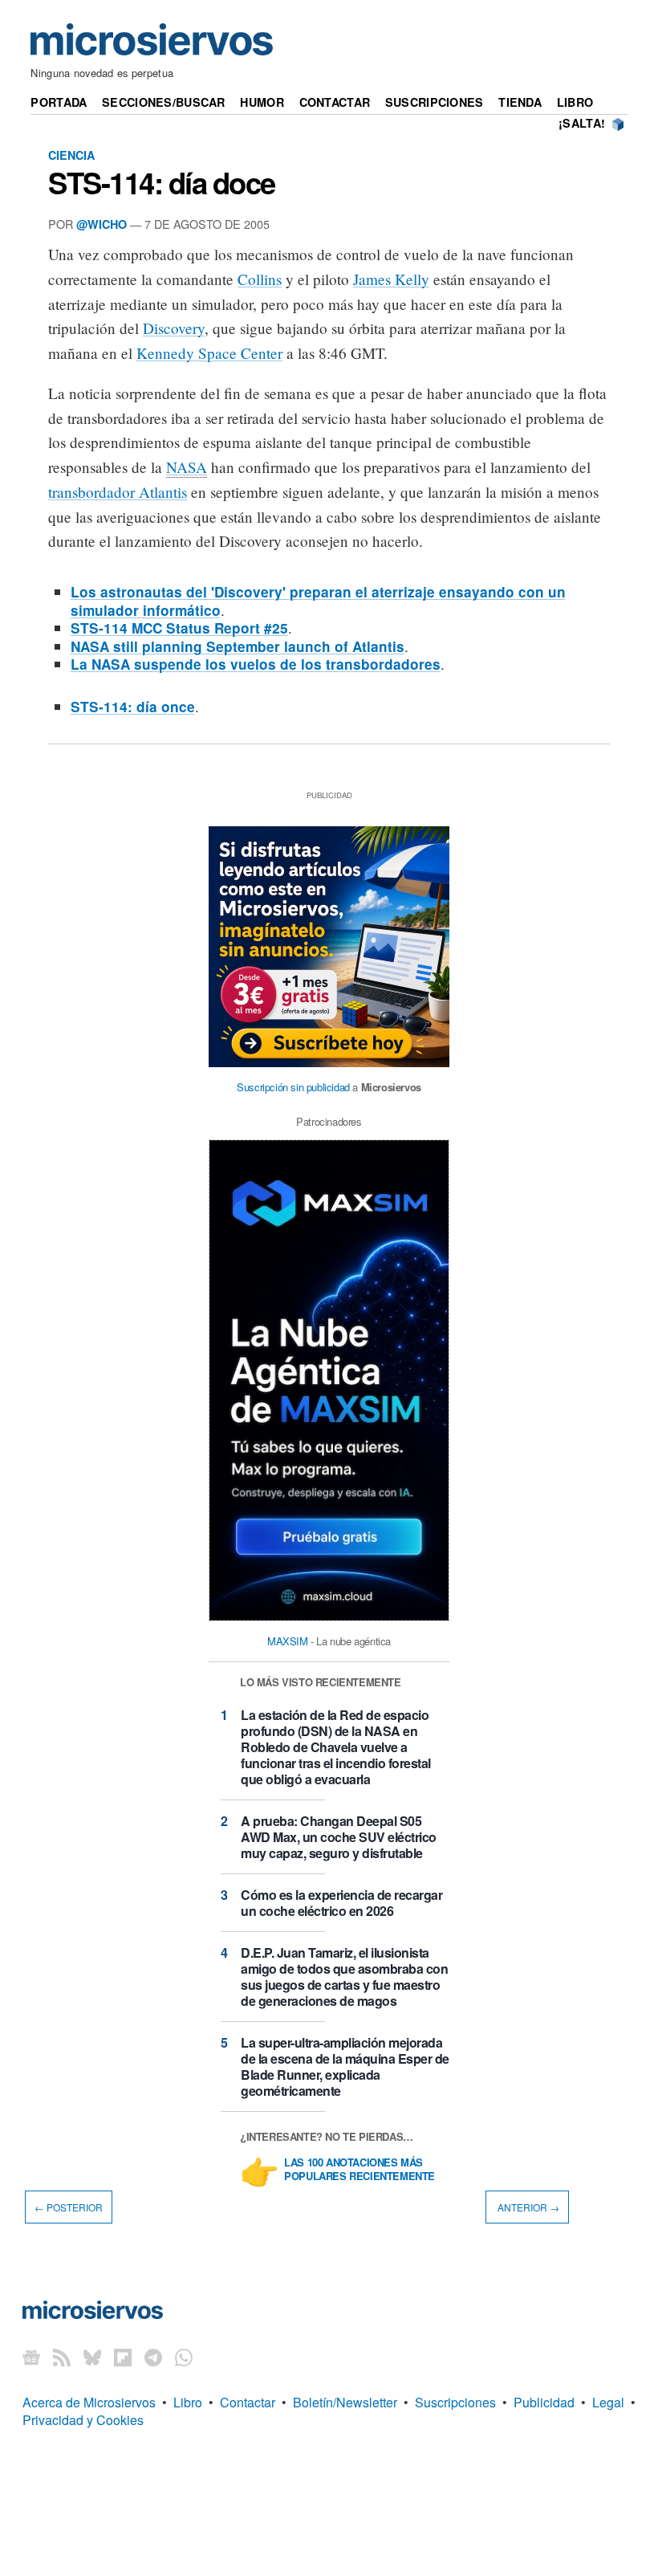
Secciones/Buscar (164, 102)
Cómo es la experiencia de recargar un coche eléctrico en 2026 (341, 1903)
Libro (575, 102)
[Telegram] (153, 2357)
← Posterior (69, 2207)
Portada (59, 102)
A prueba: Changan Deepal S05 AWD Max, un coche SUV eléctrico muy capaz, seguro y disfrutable (339, 1837)
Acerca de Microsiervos (89, 2402)
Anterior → (527, 2207)
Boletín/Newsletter (345, 2402)
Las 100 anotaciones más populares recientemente (359, 2170)
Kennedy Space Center (209, 353)
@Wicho (102, 224)
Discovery (174, 328)
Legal (608, 2402)
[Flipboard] (123, 2357)
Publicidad (544, 2402)
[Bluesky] (92, 2357)
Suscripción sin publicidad (293, 1087)
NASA (187, 467)
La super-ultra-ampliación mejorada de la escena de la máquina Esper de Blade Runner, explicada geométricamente (345, 2067)
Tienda (520, 102)
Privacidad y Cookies (83, 2420)
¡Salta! (582, 123)
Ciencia (71, 155)
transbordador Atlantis (118, 492)
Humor (262, 102)
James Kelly (391, 279)
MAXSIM (288, 1641)
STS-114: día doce (162, 182)
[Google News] (31, 2357)
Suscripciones (435, 102)
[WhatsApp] (184, 2357)
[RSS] (62, 2357)
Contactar (335, 102)
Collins (260, 279)
